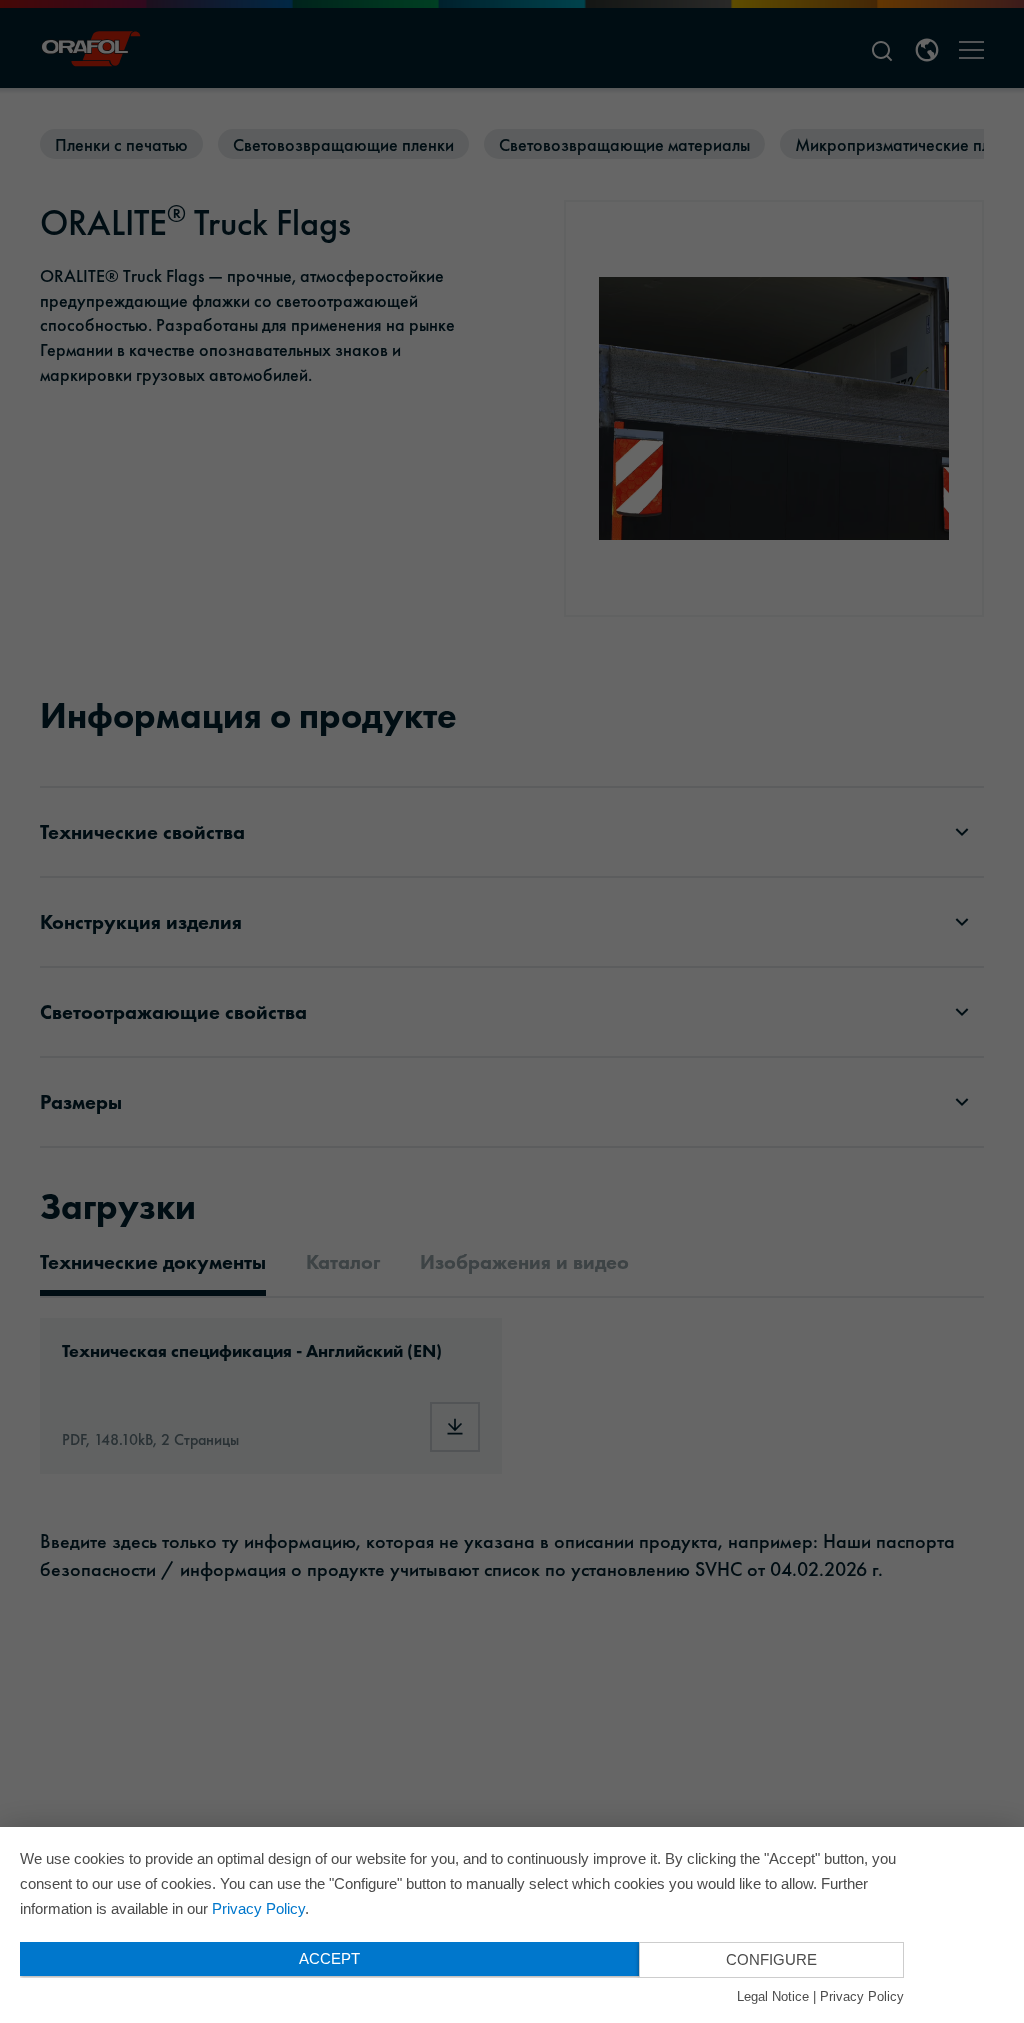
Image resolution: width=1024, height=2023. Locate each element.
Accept (329, 1958)
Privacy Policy (258, 1908)
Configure (771, 1959)
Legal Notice (773, 1996)
